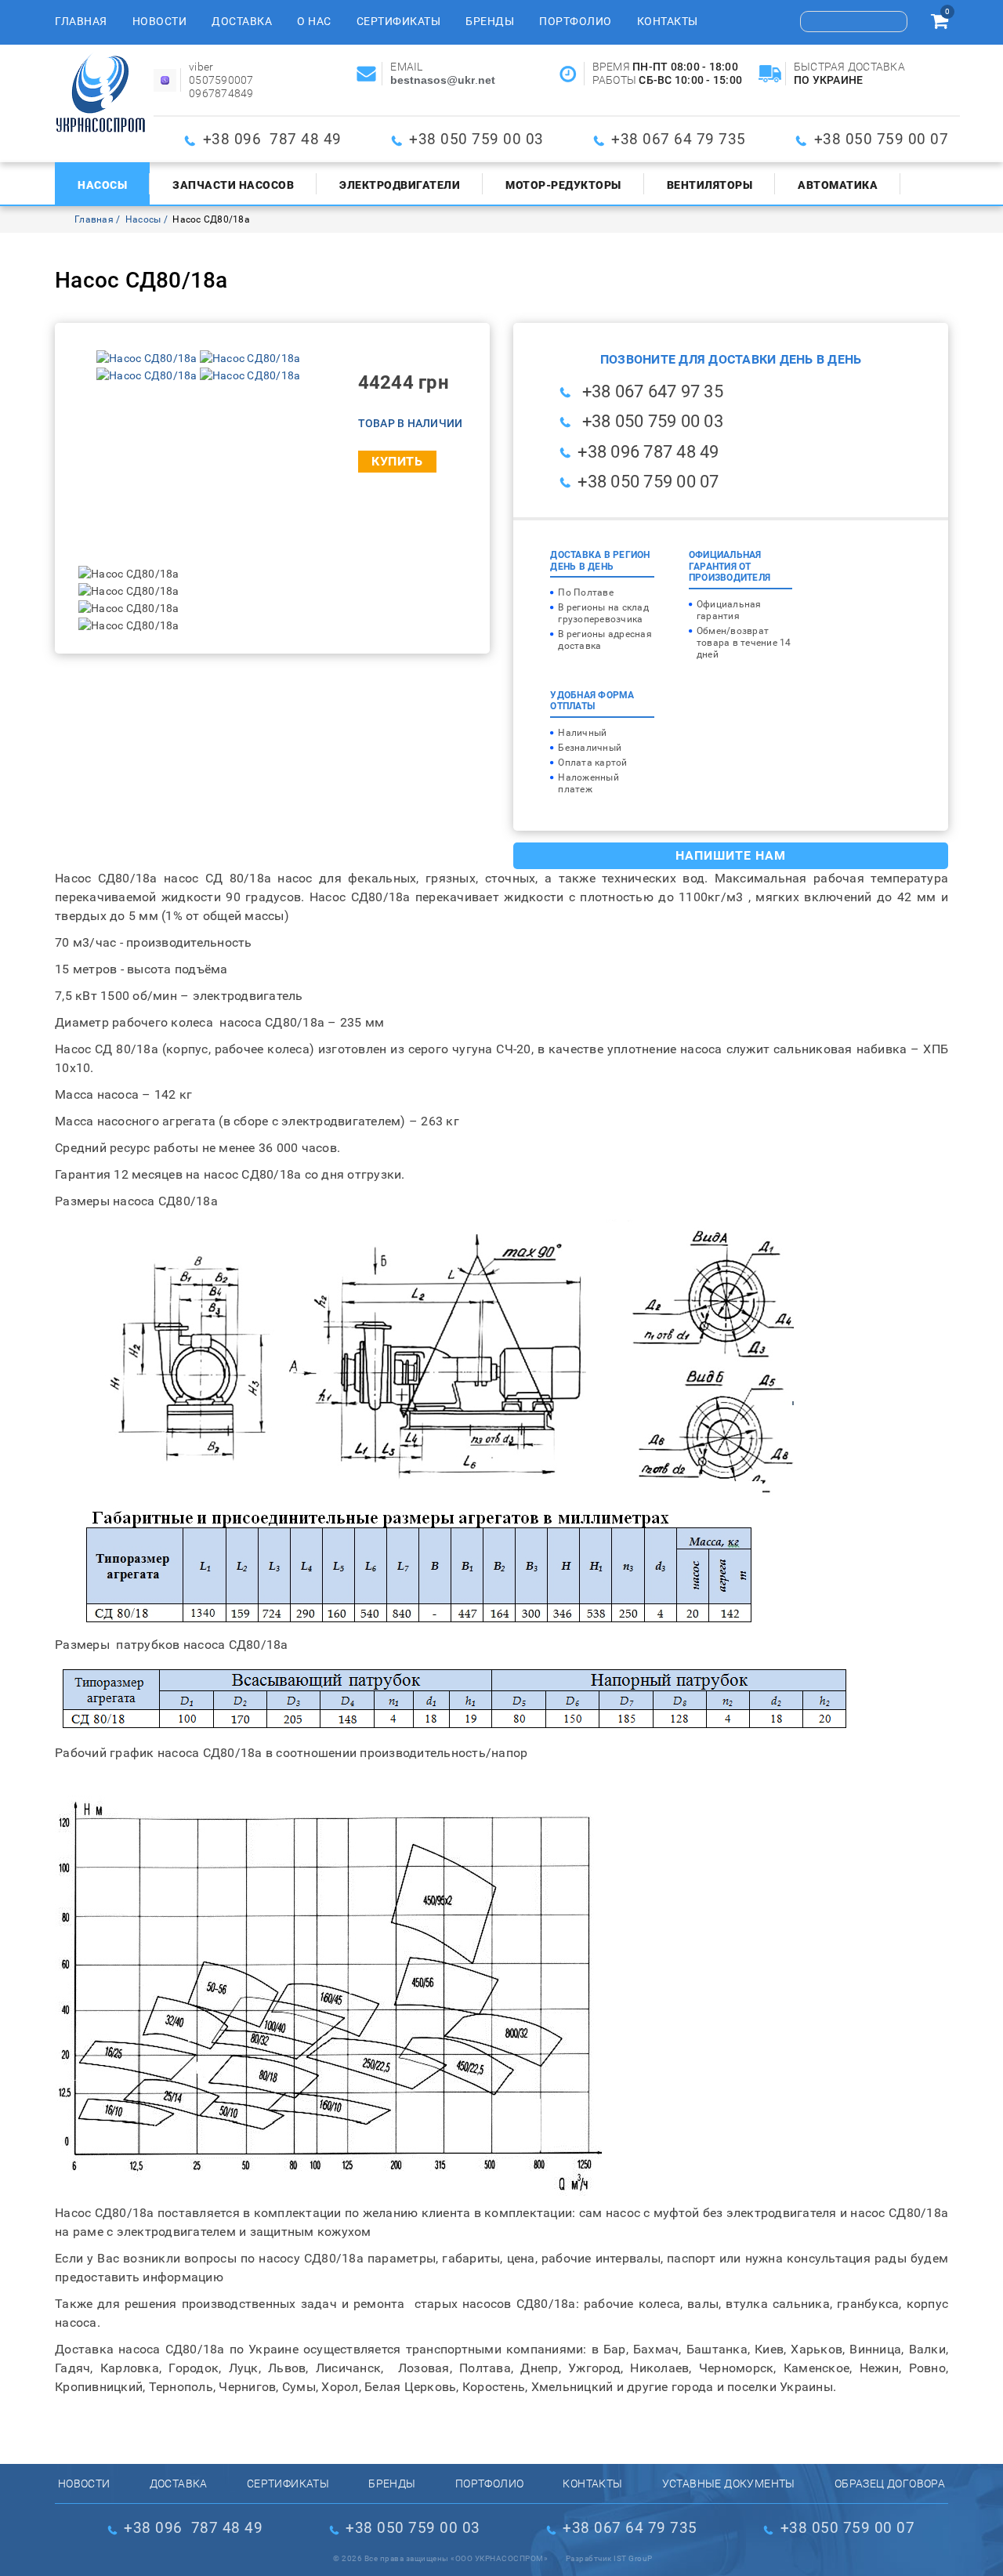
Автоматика (838, 185)
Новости (160, 21)
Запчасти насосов (233, 185)
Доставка (242, 21)
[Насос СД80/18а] (148, 358)
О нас (314, 21)
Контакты (668, 21)
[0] (940, 24)
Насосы (102, 185)
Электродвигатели (400, 185)
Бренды (490, 21)
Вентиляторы (710, 185)
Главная (81, 21)
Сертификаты (399, 21)
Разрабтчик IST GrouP (609, 2558)
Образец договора (890, 2484)
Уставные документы (729, 2484)
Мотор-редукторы (563, 185)
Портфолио (576, 21)
